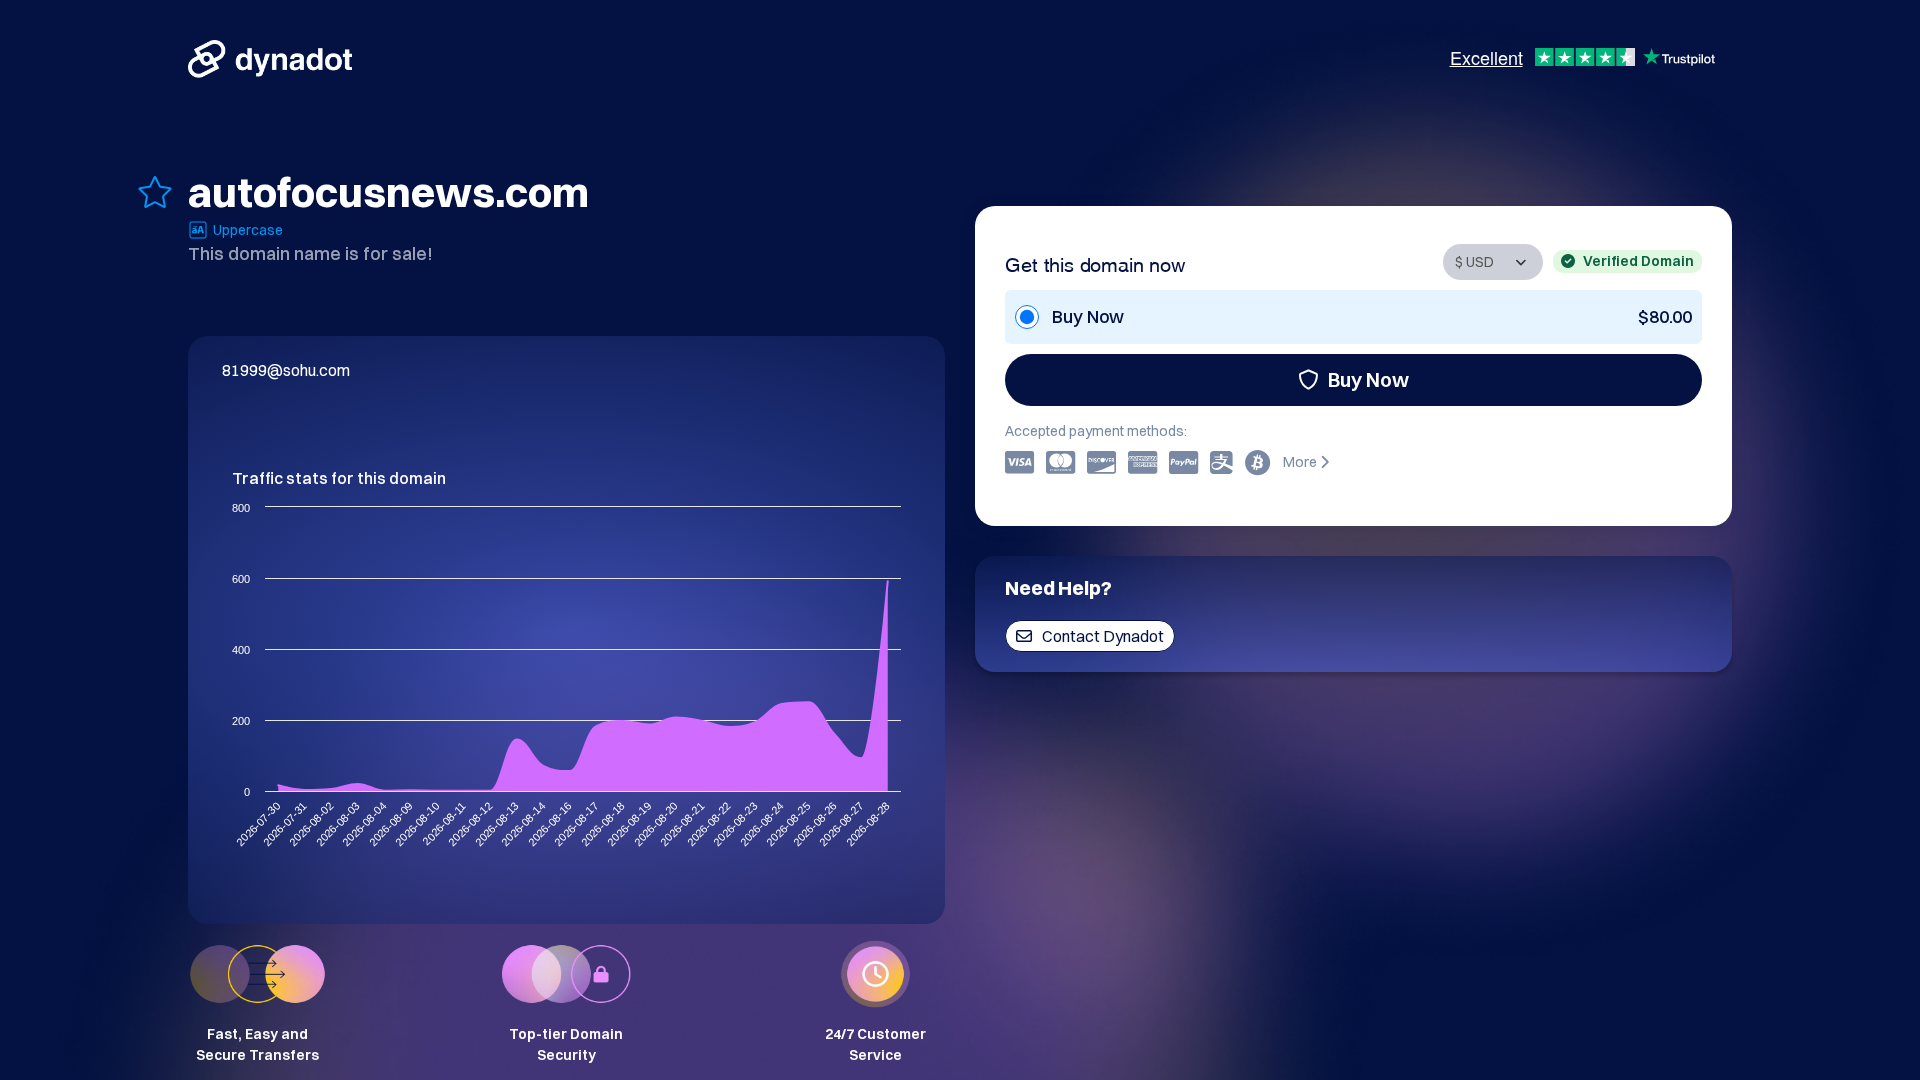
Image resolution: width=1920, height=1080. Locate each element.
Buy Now (1368, 379)
